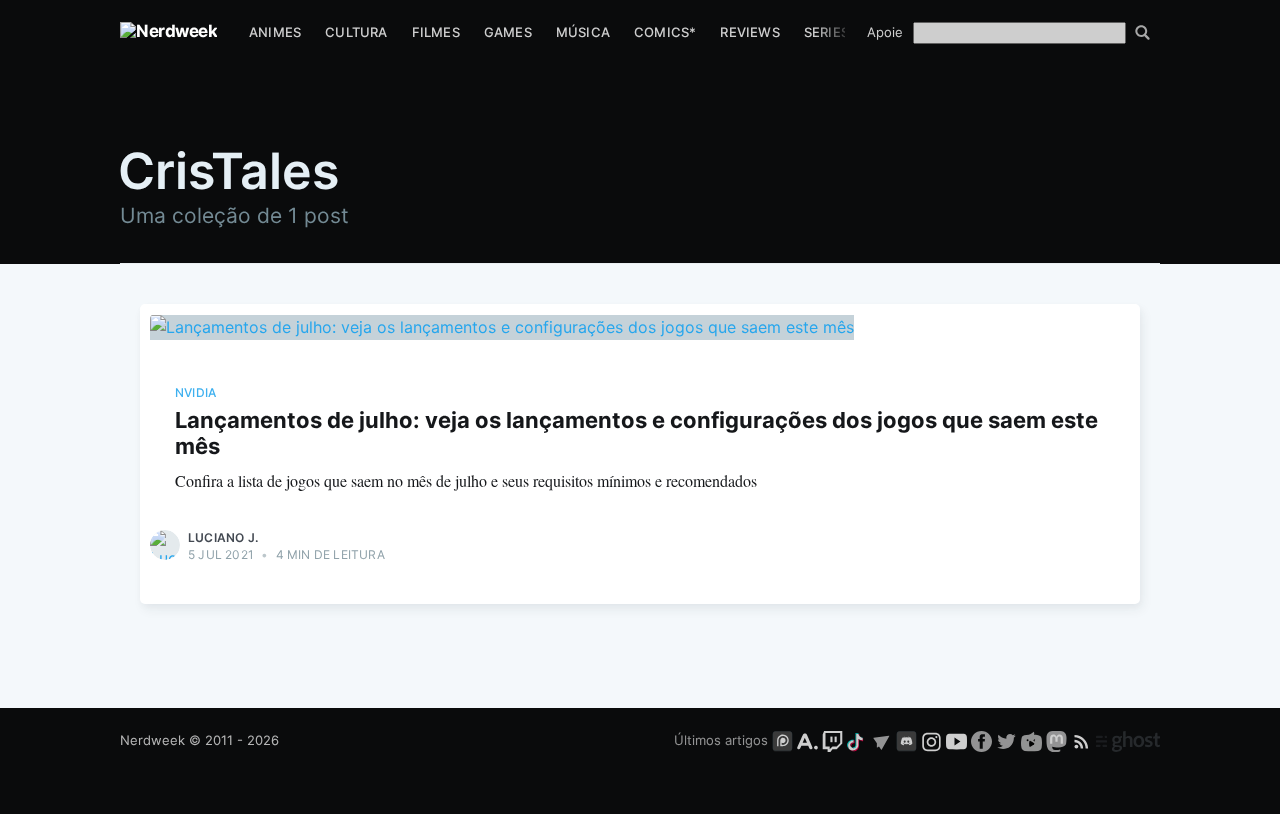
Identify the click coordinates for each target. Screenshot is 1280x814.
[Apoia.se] (809, 740)
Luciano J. (223, 537)
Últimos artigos (721, 740)
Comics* (665, 32)
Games (508, 32)
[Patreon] (782, 740)
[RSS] (1083, 740)
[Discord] (906, 740)
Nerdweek (152, 740)
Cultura (356, 32)
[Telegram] (881, 740)
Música (583, 32)
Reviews (749, 32)
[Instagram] (931, 740)
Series (826, 32)
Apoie (885, 32)
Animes (275, 32)
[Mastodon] (1058, 740)
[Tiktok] (857, 740)
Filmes (436, 32)
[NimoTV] (1033, 740)
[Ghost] (1128, 740)
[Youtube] (956, 740)
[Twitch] (832, 740)
